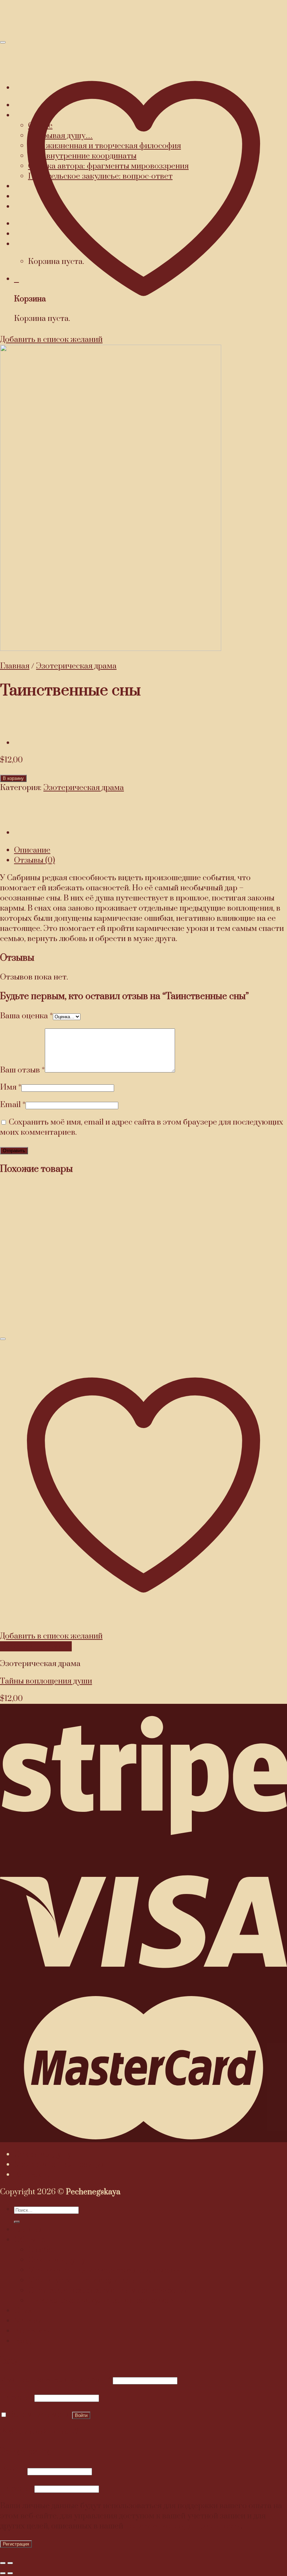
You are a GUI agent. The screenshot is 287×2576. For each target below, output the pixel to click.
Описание (32, 850)
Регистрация (16, 2544)
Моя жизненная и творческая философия (104, 2270)
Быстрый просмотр (36, 1646)
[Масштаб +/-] (10, 2563)
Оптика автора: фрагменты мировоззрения (108, 2291)
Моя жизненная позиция (60, 2165)
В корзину (13, 778)
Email (13, 1105)
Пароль (16, 2398)
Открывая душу (43, 2155)
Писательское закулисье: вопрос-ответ (100, 2301)
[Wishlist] (3, 1339)
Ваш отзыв (22, 1070)
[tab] (150, 850)
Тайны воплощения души (46, 1681)
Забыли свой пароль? (39, 2432)
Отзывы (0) (34, 860)
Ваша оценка (26, 1016)
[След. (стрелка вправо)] (10, 2573)
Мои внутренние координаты (82, 2280)
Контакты (33, 2175)
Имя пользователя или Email (55, 2380)
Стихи (25, 2311)
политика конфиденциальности (183, 2526)
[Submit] (17, 2222)
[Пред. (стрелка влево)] (3, 2573)
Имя (11, 1087)
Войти (81, 2415)
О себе (40, 2250)
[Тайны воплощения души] (31, 743)
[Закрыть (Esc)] (3, 2563)
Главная (15, 666)
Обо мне (30, 2240)
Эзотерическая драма (76, 666)
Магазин (30, 2321)
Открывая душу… (60, 2260)
